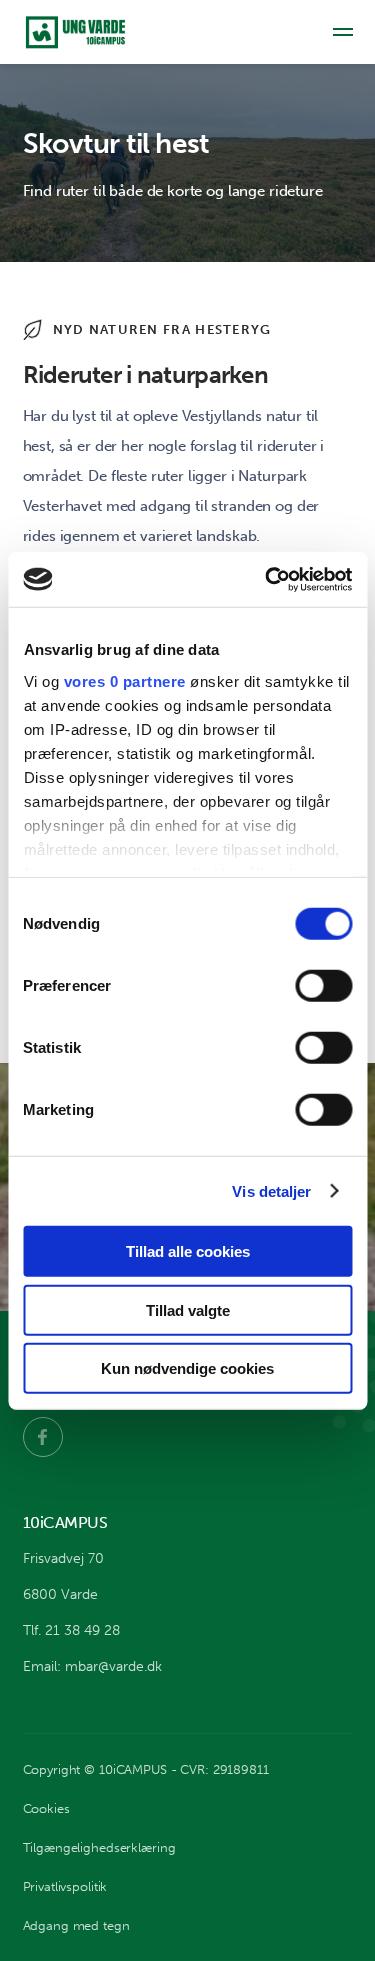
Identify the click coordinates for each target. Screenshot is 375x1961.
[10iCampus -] (78, 32)
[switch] (323, 986)
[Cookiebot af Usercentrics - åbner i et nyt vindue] (267, 579)
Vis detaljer (271, 1190)
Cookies (46, 1808)
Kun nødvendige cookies (187, 1368)
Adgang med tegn (76, 1925)
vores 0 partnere (124, 680)
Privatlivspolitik (65, 1886)
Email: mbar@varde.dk (92, 1666)
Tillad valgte (188, 1309)
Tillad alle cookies (188, 1251)
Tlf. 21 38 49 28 (71, 1630)
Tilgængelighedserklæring (99, 1847)
